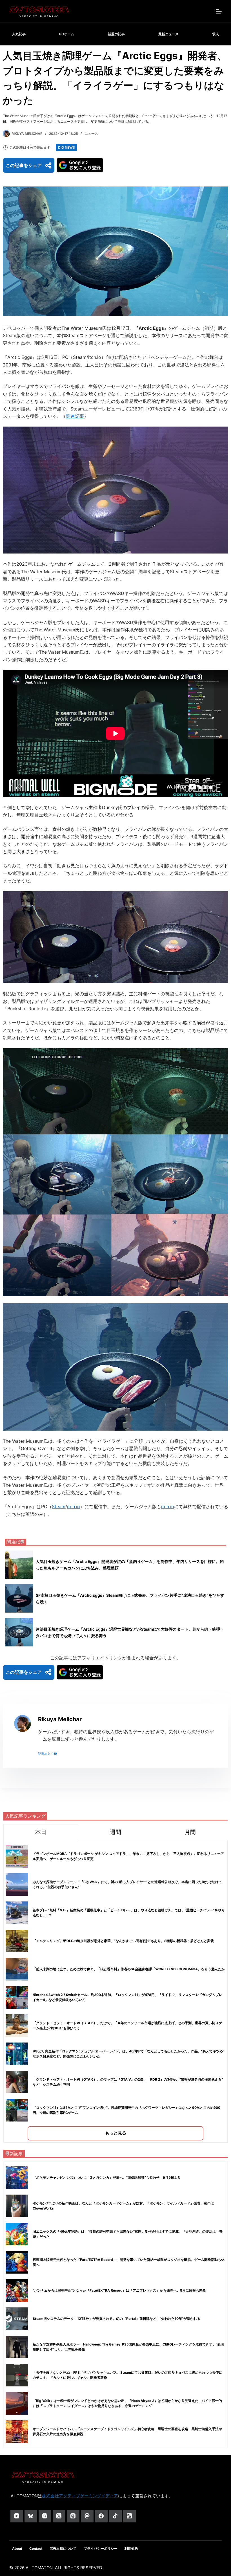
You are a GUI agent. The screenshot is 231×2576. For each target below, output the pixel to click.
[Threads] (73, 2516)
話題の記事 (116, 34)
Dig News (66, 147)
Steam (59, 1506)
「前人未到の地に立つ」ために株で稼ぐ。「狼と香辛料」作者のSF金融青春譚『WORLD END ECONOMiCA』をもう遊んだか (129, 1969)
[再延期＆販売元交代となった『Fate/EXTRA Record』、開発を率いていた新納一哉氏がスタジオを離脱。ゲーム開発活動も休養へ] (17, 2262)
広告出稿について (63, 2548)
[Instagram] (45, 2516)
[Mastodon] (87, 2516)
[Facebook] (101, 2516)
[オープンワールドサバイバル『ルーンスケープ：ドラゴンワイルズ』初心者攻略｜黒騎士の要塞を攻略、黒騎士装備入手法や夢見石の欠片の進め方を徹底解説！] (17, 2432)
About (17, 2548)
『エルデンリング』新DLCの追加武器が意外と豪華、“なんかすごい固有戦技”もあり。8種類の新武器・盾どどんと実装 (123, 1941)
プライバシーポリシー (101, 2548)
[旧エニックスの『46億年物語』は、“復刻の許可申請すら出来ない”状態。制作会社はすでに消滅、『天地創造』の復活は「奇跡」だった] (17, 2234)
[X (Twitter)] (59, 2516)
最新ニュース (168, 34)
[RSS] (129, 2516)
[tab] (41, 1832)
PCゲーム (67, 34)
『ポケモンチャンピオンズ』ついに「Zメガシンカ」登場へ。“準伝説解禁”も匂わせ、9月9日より (107, 2178)
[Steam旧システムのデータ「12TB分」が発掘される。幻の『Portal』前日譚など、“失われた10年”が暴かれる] (17, 2319)
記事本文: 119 (47, 1754)
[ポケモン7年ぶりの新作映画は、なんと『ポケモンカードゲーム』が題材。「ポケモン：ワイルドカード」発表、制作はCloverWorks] (17, 2206)
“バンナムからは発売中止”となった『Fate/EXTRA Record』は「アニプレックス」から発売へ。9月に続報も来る (119, 2290)
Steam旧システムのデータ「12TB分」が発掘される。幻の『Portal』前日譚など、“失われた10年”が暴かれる (116, 2319)
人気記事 (19, 34)
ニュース (91, 134)
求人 (216, 34)
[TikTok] (115, 2516)
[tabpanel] (115, 1991)
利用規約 (131, 2548)
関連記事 (75, 416)
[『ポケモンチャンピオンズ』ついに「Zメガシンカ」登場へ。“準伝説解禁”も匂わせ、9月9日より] (17, 2178)
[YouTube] (17, 2516)
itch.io (74, 1506)
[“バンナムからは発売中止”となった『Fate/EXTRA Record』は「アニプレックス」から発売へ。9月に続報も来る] (17, 2290)
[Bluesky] (31, 2516)
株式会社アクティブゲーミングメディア (80, 2496)
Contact (36, 2548)
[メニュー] (219, 11)
